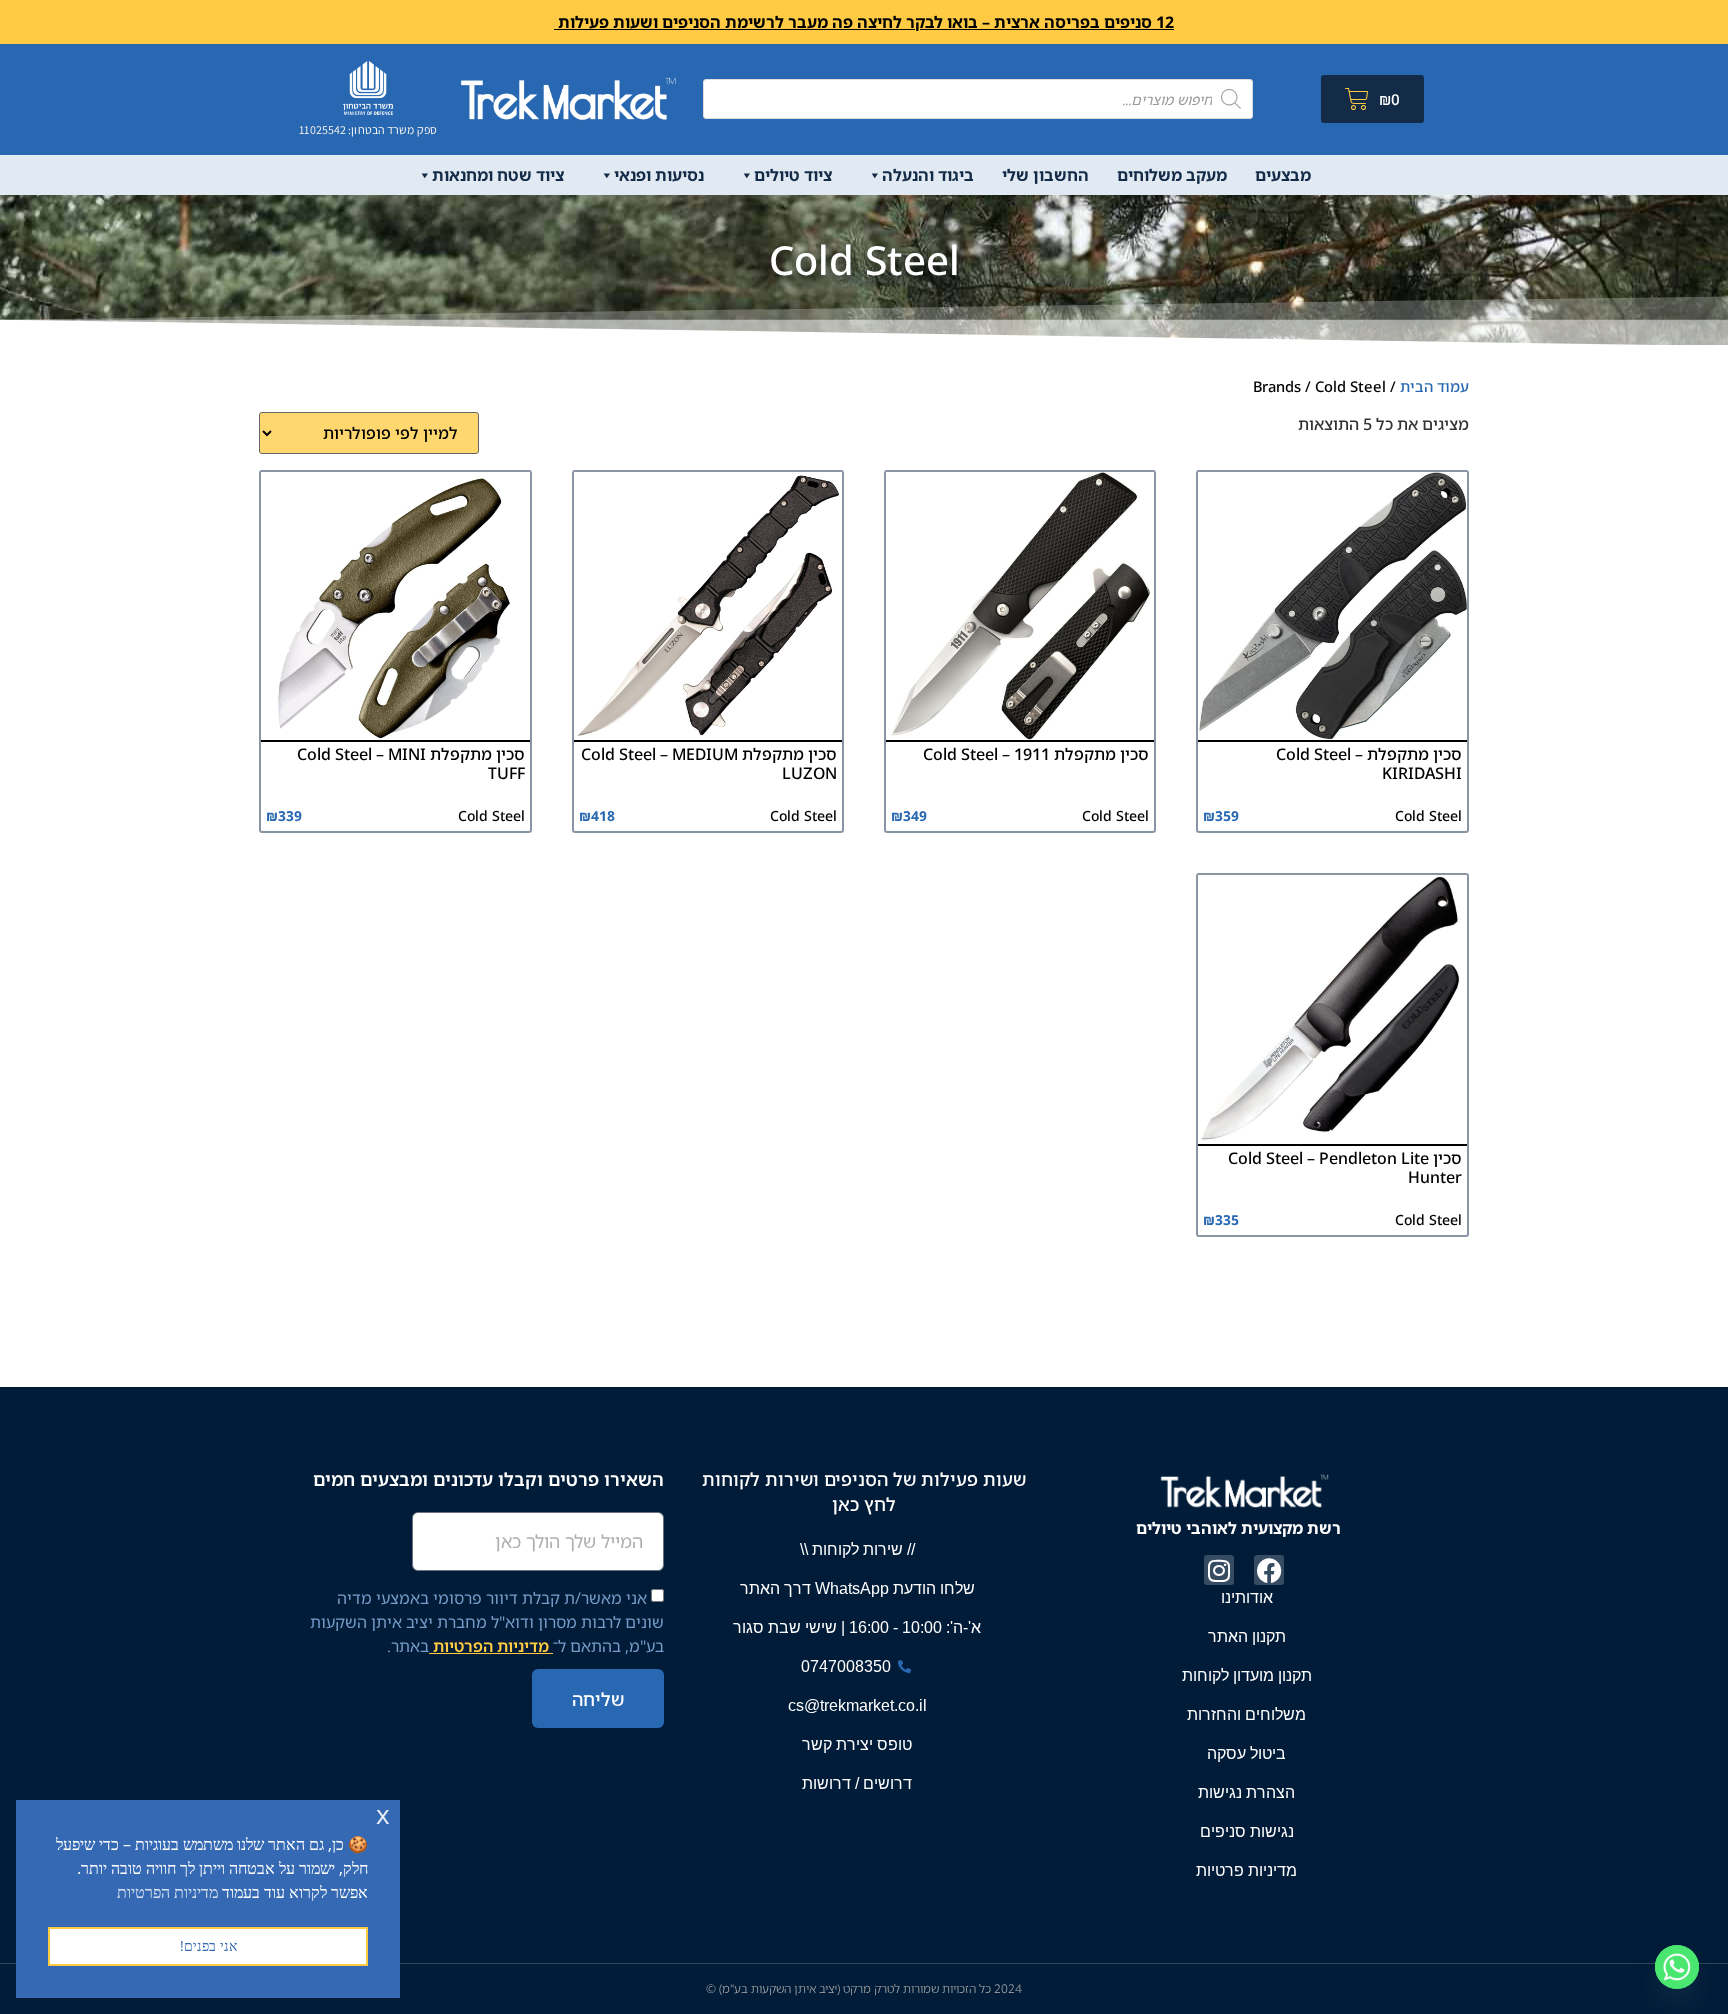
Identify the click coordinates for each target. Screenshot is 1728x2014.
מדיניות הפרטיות (491, 1646)
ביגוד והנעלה (928, 175)
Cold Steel (1428, 815)
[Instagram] (1219, 1570)
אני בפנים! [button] (208, 1945)
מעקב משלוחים (1172, 175)
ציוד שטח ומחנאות (498, 175)
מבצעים (1283, 175)
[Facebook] (1269, 1570)
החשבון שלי (1045, 175)
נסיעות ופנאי (659, 175)
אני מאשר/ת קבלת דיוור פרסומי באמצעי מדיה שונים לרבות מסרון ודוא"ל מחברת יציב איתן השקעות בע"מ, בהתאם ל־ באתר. (487, 1622)
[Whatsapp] (1677, 1967)
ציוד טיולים (793, 175)
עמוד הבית (1434, 386)
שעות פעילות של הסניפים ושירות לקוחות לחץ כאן (864, 1491)
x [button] (383, 1814)
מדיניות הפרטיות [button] (167, 1892)
